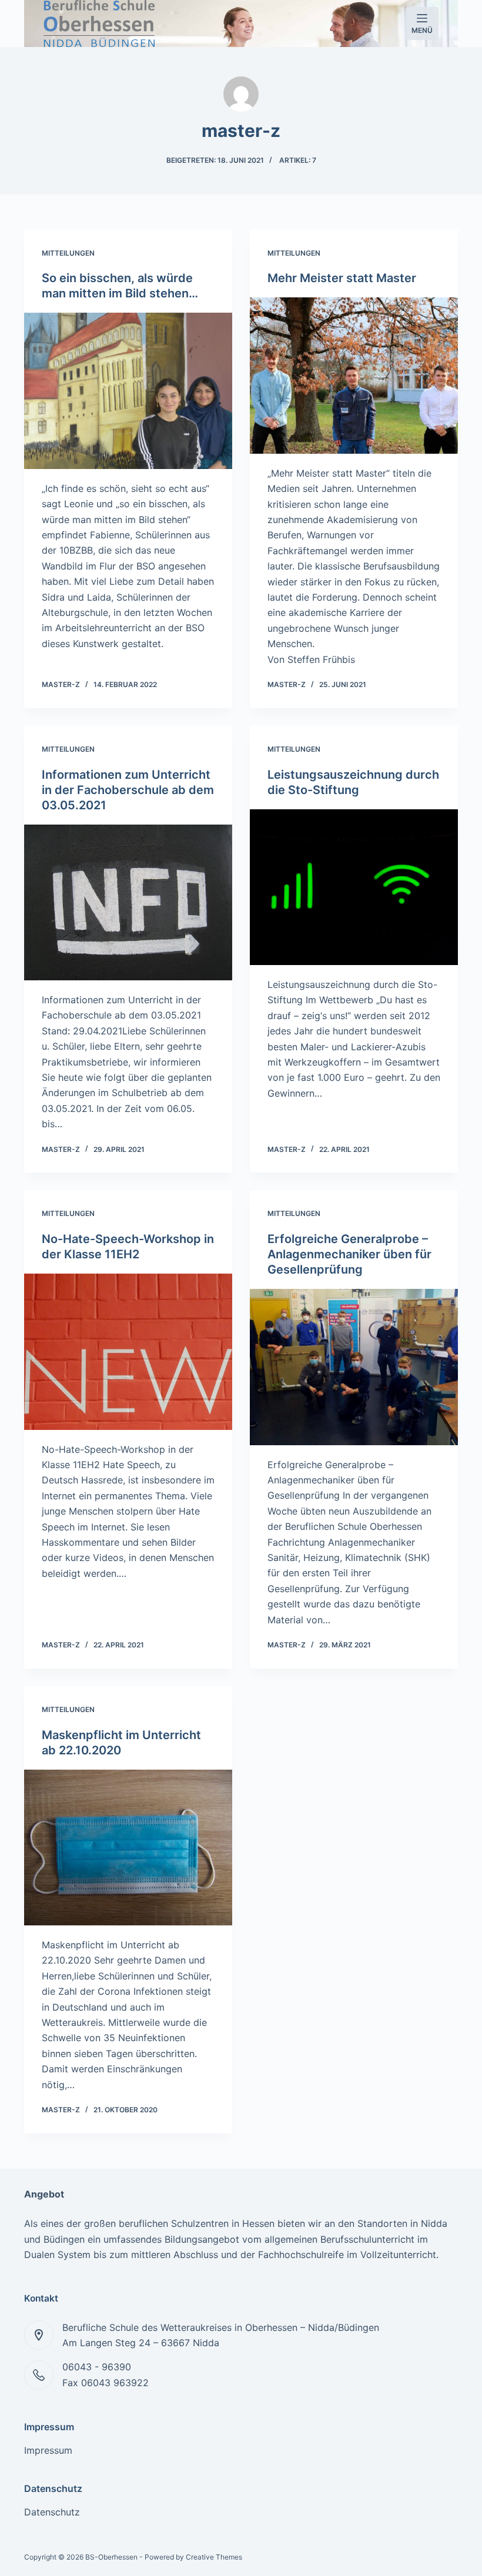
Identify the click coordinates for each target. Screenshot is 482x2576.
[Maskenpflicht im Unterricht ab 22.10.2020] (128, 1848)
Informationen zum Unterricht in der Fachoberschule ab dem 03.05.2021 (128, 790)
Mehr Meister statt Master (342, 278)
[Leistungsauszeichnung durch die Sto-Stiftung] (354, 887)
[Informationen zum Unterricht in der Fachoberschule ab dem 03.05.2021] (128, 903)
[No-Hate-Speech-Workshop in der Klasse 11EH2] (128, 1352)
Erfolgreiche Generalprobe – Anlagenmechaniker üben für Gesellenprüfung (349, 1254)
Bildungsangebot (202, 2239)
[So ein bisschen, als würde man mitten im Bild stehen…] (128, 391)
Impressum (48, 2450)
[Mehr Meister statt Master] (354, 376)
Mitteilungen (68, 253)
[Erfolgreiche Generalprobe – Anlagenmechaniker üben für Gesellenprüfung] (354, 1367)
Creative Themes (214, 2557)
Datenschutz (52, 2512)
